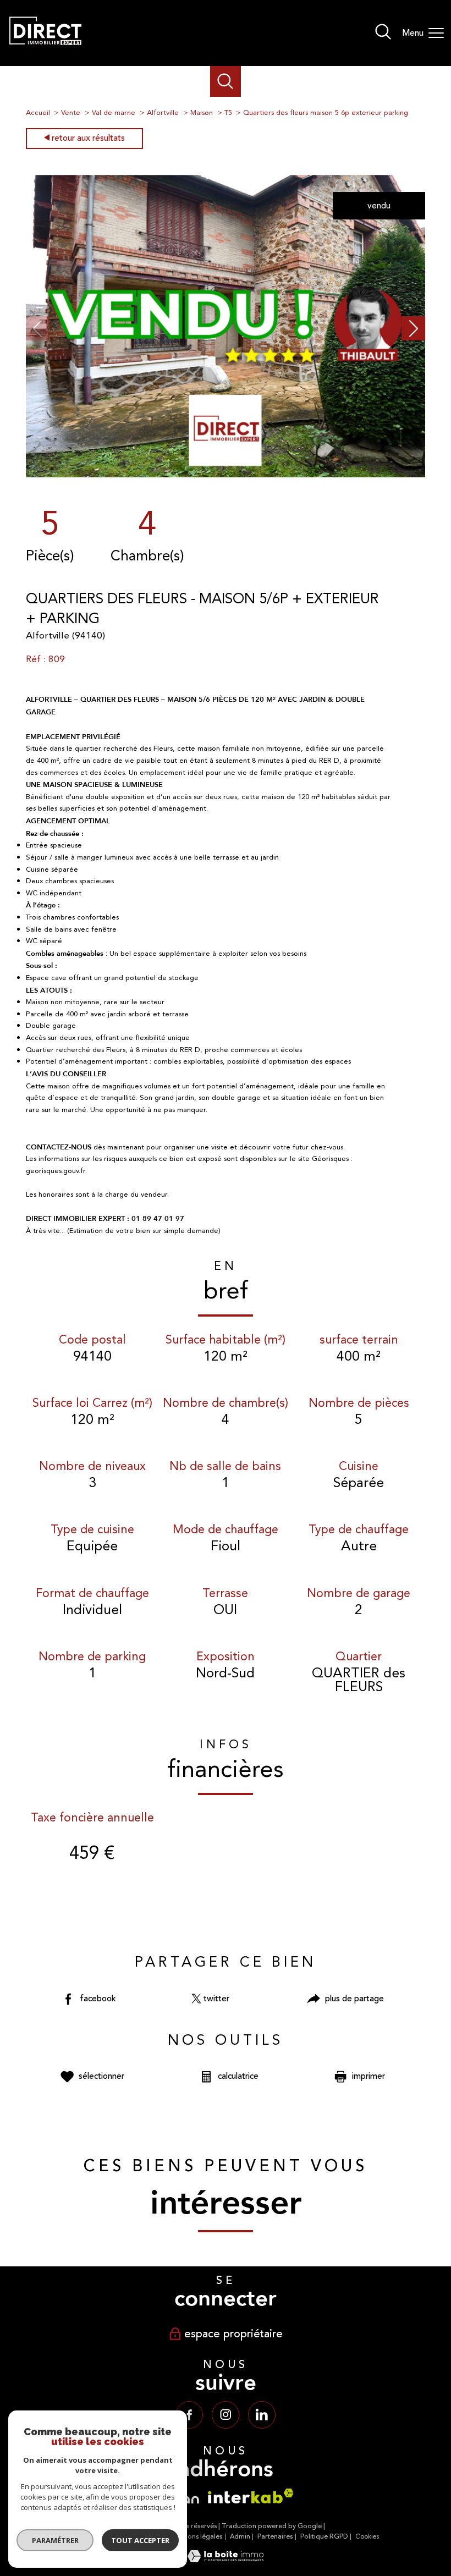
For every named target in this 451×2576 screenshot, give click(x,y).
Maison (202, 113)
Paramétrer (55, 2540)
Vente (71, 113)
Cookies (367, 2537)
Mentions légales (196, 2537)
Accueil (38, 113)
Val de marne (114, 113)
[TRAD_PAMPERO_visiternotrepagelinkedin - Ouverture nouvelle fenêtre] (262, 2415)
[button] (414, 328)
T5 (228, 113)
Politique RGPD (324, 2537)
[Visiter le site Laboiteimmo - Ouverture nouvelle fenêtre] (226, 2560)
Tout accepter (140, 2540)
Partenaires (275, 2537)
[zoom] (226, 475)
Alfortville (163, 113)
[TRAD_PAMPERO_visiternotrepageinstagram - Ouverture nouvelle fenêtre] (226, 2415)
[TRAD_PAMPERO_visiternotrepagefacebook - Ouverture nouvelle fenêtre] (189, 2415)
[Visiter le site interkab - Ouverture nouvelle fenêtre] (251, 2496)
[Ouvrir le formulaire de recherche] (383, 33)
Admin (240, 2537)
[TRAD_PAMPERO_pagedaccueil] (45, 50)
